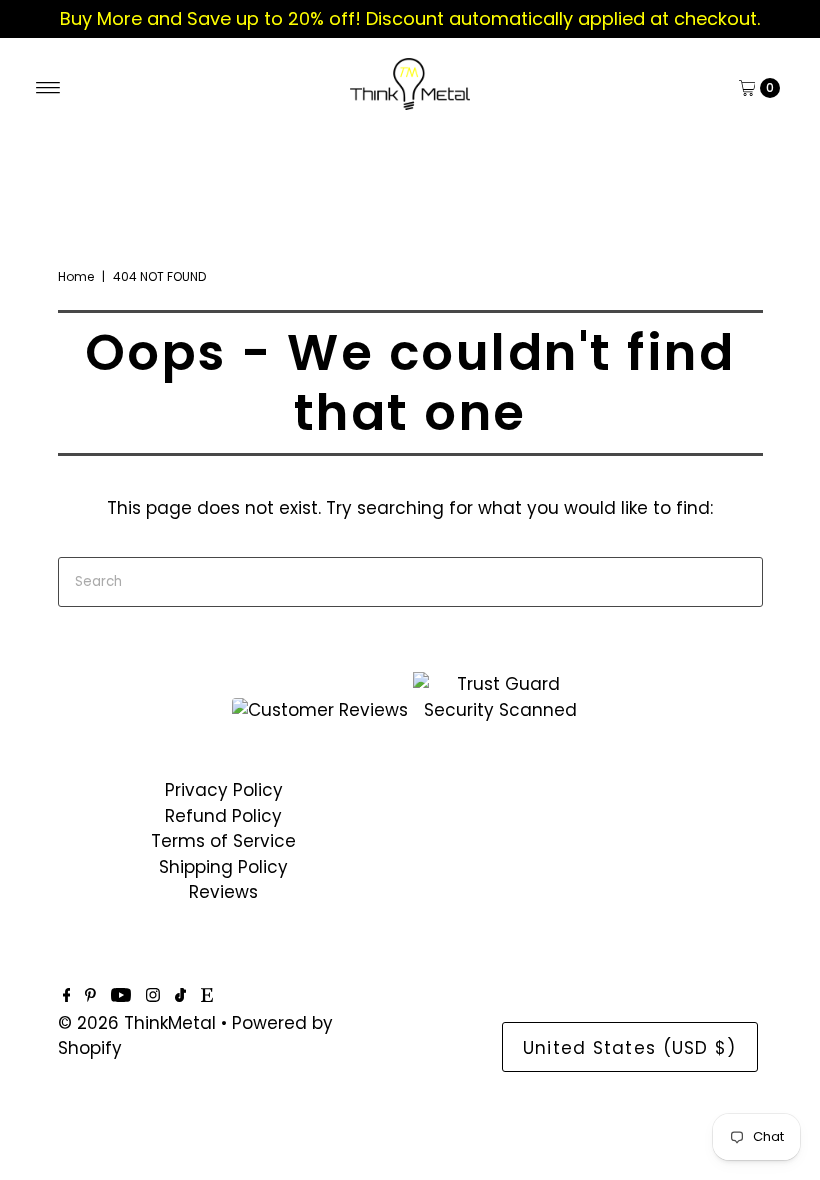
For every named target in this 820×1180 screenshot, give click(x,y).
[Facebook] (67, 996)
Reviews (223, 892)
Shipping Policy (223, 867)
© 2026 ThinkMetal (137, 1023)
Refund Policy (223, 816)
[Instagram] (153, 996)
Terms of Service (223, 841)
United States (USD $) (630, 1048)
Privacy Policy (224, 790)
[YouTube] (121, 996)
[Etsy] (207, 996)
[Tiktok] (180, 996)
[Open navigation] (48, 88)
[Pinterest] (90, 996)
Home (76, 276)
